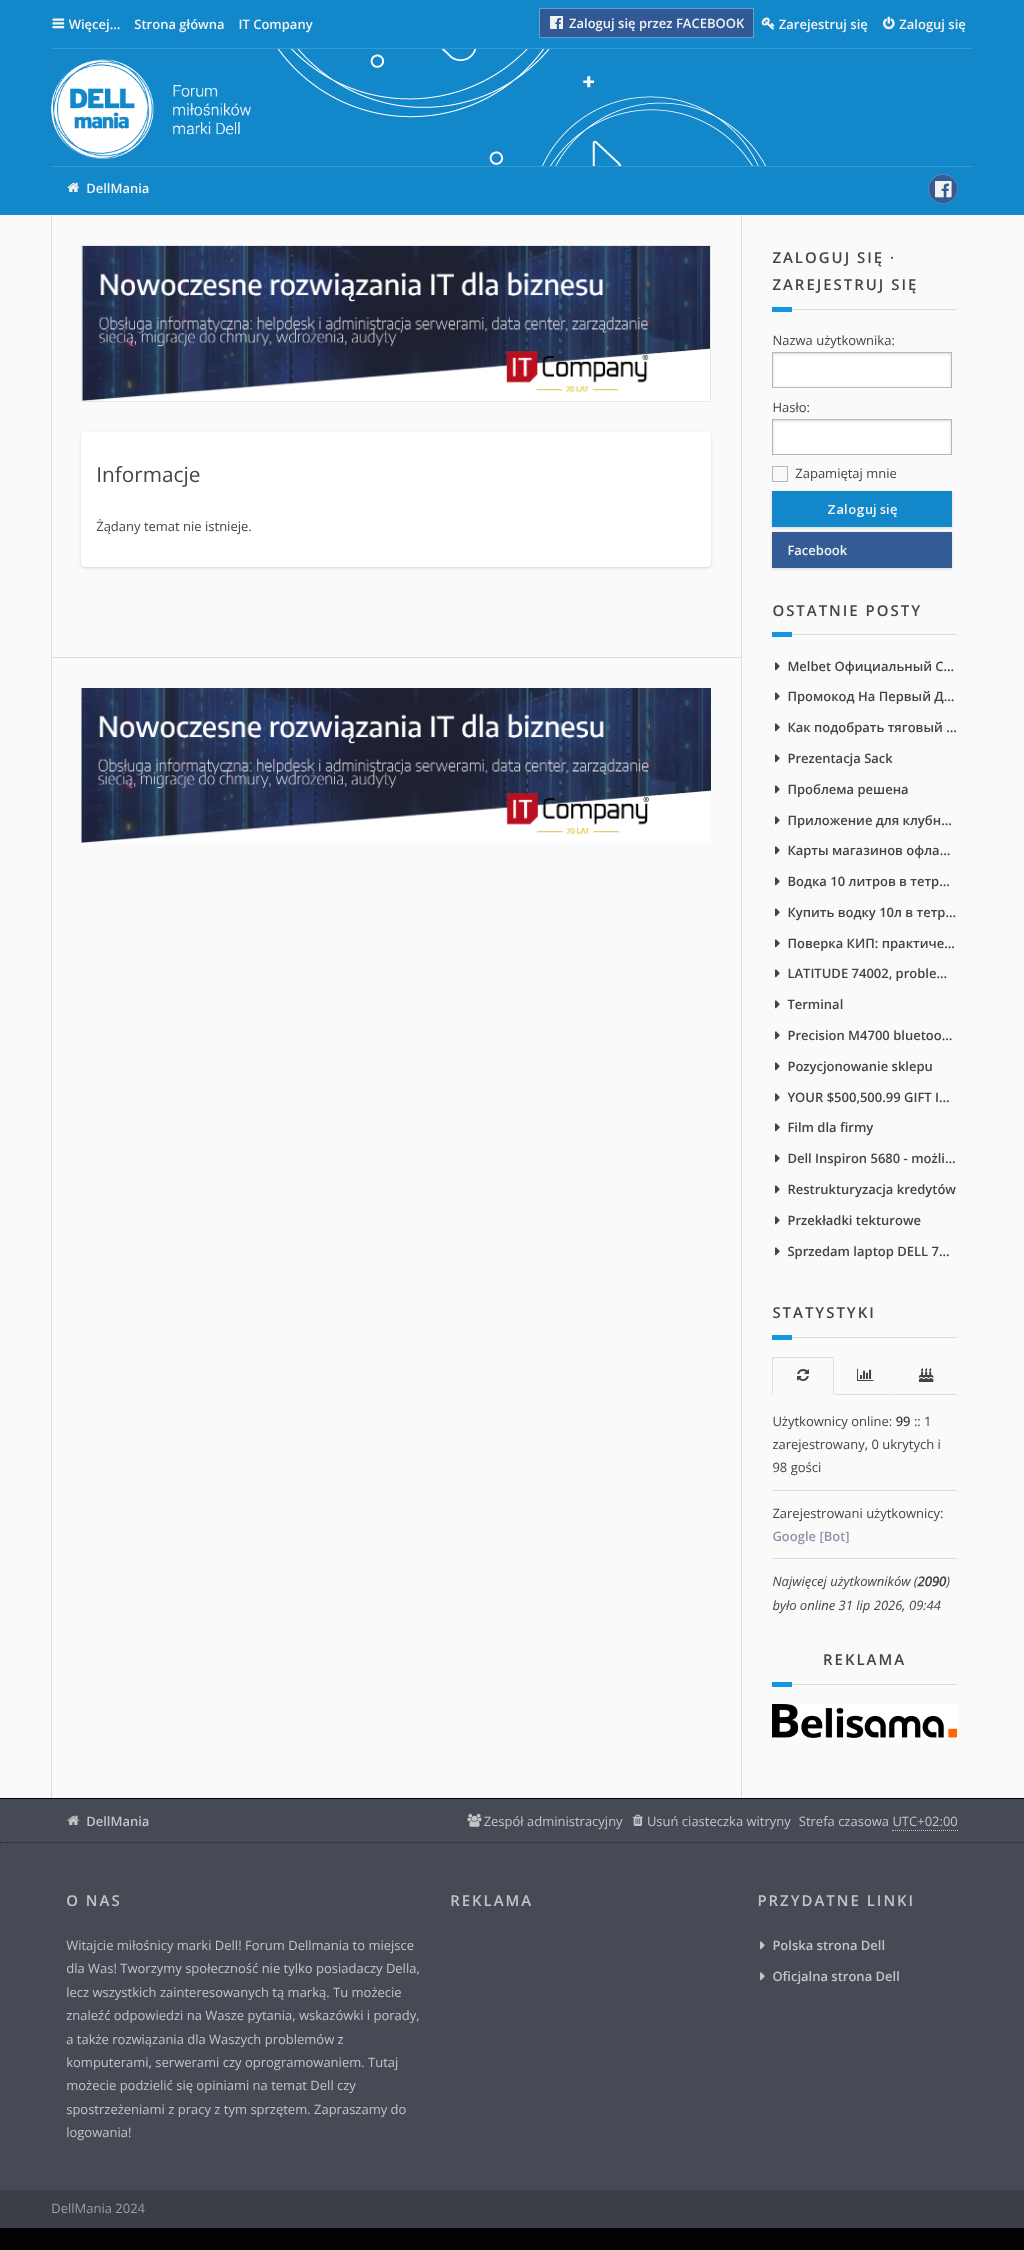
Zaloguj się (828, 258)
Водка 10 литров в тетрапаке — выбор (871, 881)
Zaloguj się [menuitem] (932, 24)
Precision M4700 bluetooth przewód (871, 1035)
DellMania (117, 1821)
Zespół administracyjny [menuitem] (553, 1821)
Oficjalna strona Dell (835, 1976)
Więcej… (95, 24)
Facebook (817, 550)
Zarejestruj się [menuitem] (823, 24)
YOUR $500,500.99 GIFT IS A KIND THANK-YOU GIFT (871, 1097)
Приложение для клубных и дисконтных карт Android (871, 820)
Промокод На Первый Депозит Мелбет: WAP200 (871, 696)
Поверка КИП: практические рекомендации (871, 943)
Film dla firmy (830, 1127)
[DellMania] (151, 112)
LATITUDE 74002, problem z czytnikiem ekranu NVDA (871, 973)
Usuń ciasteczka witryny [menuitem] (719, 1821)
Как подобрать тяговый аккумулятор (871, 727)
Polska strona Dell (828, 1945)
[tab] (802, 1375)
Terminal (815, 1004)
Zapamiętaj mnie (844, 473)
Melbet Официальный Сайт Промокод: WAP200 (871, 666)
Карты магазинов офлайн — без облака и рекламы (871, 850)
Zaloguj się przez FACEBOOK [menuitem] (655, 23)
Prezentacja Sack (839, 758)
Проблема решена (847, 789)
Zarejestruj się (845, 285)
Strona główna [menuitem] (179, 24)
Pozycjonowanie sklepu (859, 1066)
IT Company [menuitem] (275, 24)
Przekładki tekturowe (854, 1220)
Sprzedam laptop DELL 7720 (871, 1251)
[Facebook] (943, 189)
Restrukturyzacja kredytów (871, 1189)
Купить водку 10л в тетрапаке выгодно (871, 912)
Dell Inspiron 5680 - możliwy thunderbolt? (871, 1158)
